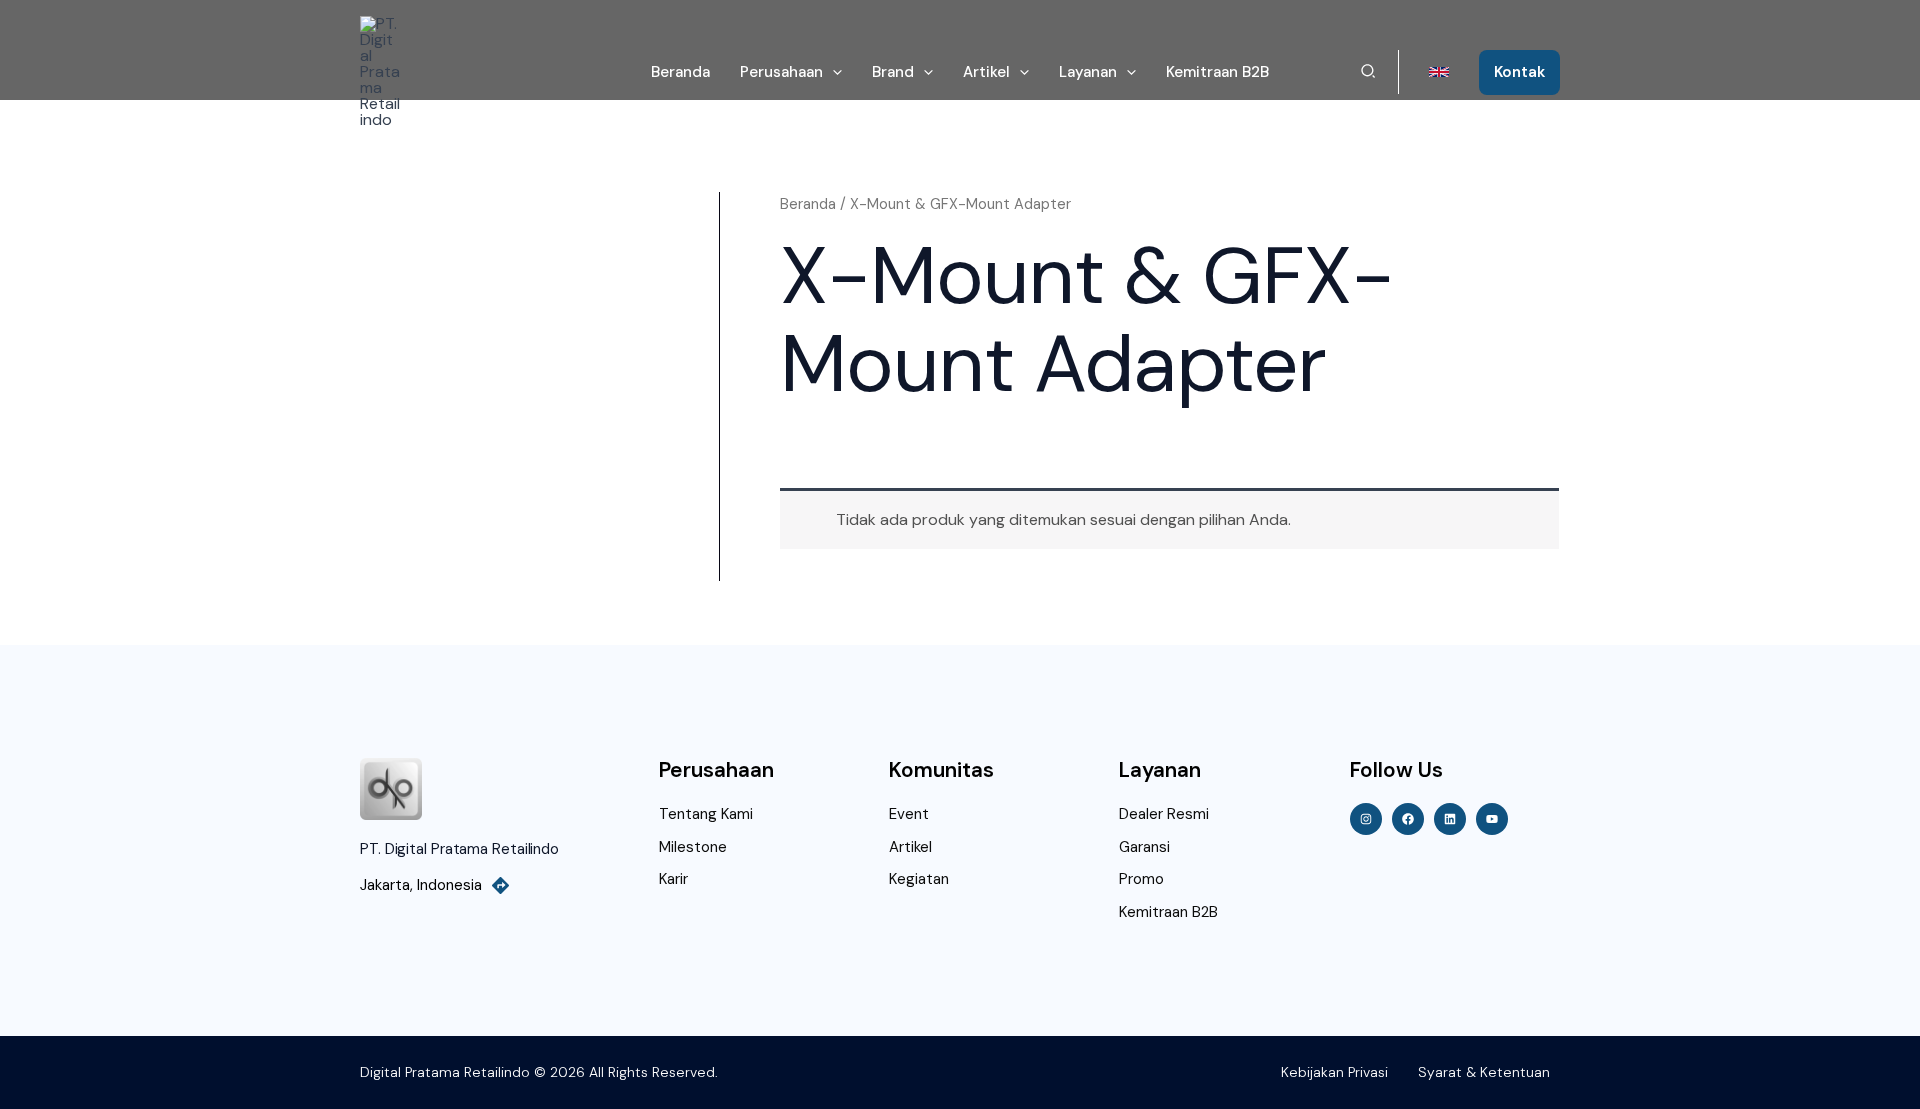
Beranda (808, 204)
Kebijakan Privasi (1334, 1072)
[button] (832, 72)
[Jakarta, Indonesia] (500, 885)
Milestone (693, 847)
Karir (673, 879)
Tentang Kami (706, 814)
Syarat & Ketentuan (1484, 1072)
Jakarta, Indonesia (421, 885)
